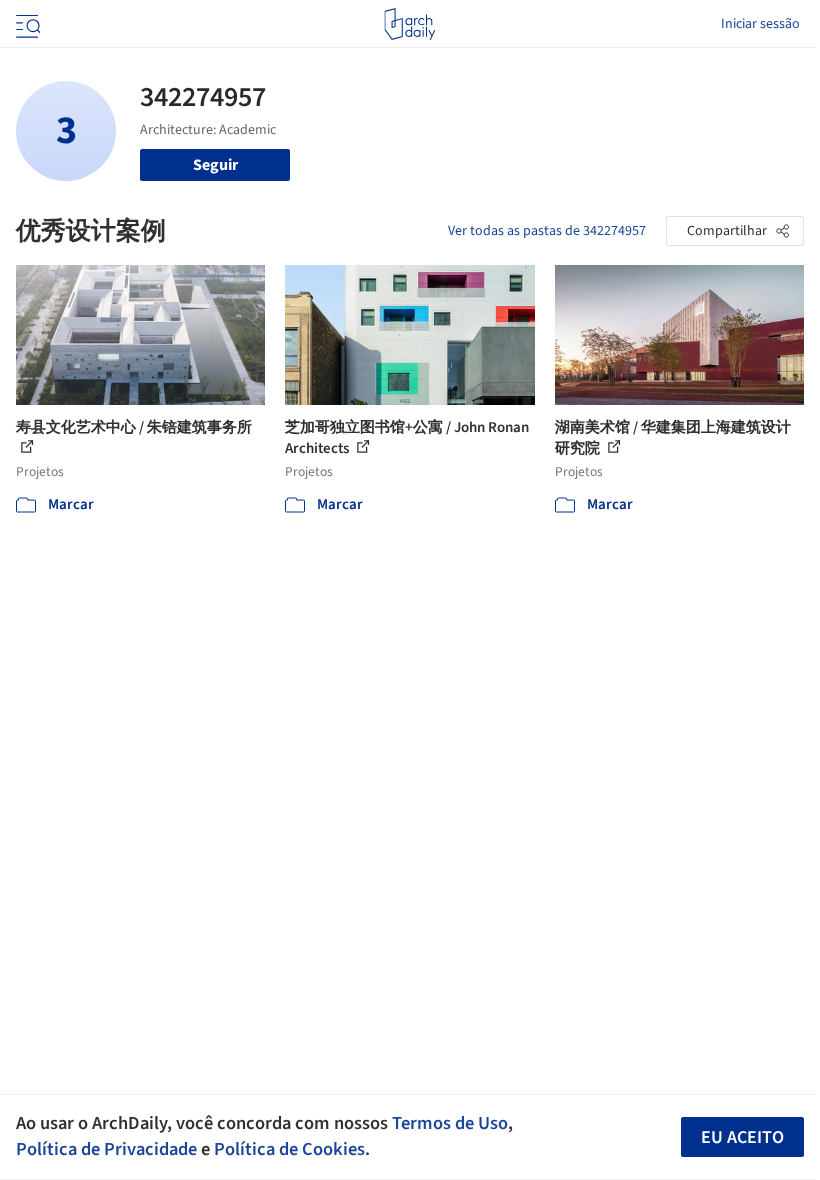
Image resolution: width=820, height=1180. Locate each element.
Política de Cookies (289, 1149)
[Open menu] (26, 24)
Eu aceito (742, 1137)
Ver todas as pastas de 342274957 (547, 231)
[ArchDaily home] (409, 24)
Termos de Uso (450, 1123)
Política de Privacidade (106, 1149)
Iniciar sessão (760, 24)
